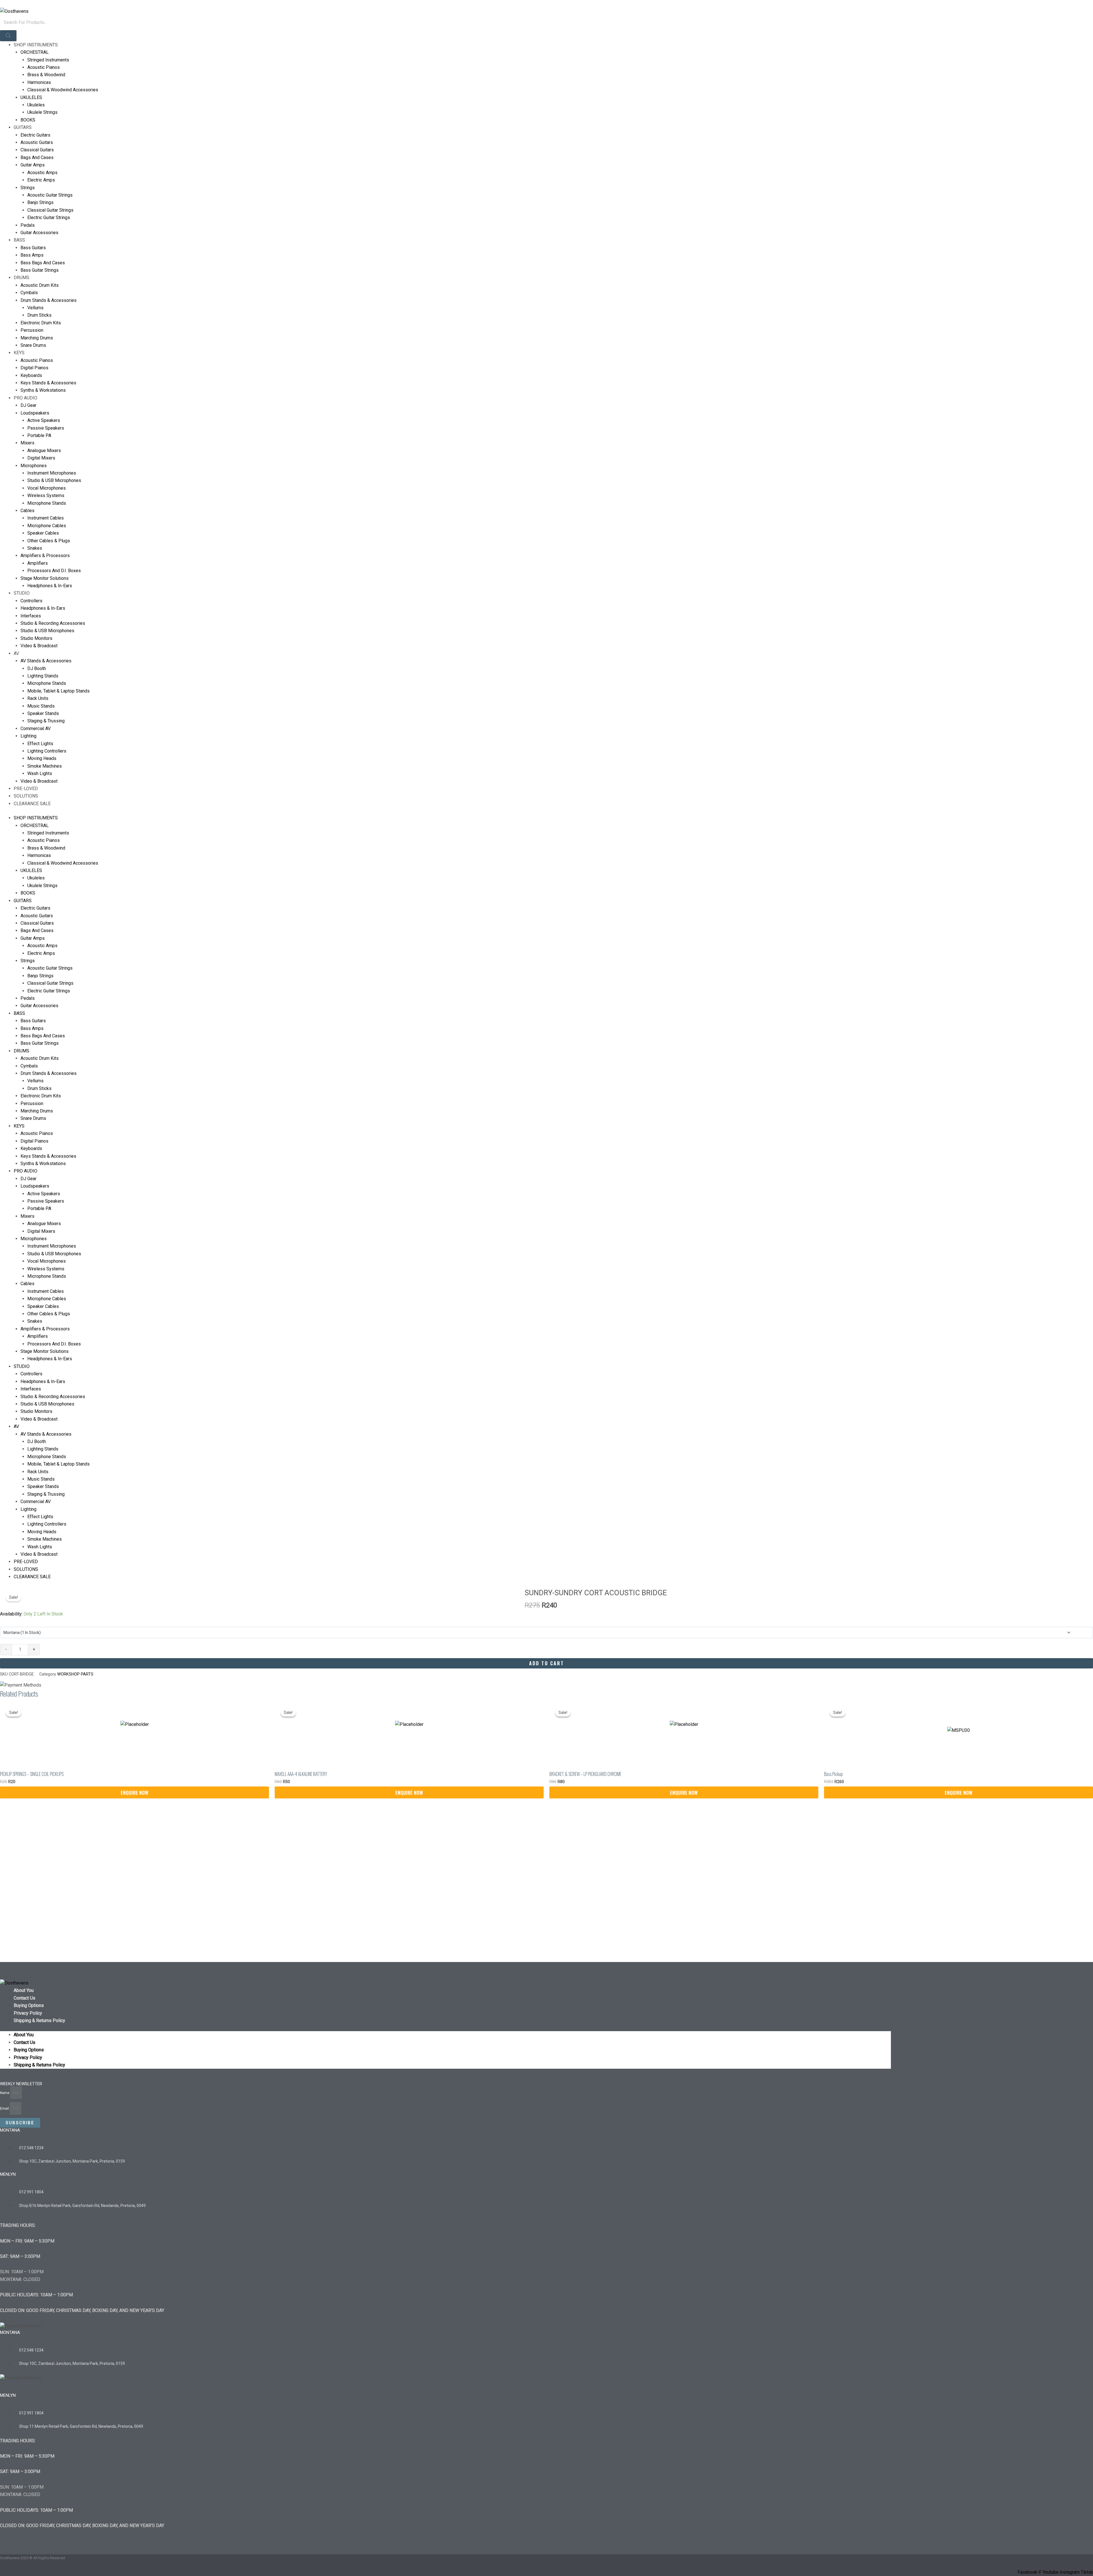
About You (24, 1990)
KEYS (19, 353)
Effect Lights (40, 744)
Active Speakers (44, 420)
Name (5, 2093)
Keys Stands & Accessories (48, 383)
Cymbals (29, 293)
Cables (27, 511)
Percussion (32, 330)
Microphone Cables (47, 526)
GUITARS (23, 127)
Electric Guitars (35, 135)
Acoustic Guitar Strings (50, 195)
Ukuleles (36, 105)
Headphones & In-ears (43, 608)
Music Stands (41, 706)
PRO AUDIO (25, 398)
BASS (19, 240)
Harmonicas (39, 82)
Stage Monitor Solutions (45, 578)
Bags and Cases (37, 157)
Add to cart (547, 1663)
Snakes (35, 548)
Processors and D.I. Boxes (54, 571)
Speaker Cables (43, 533)
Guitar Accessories (39, 233)
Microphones (34, 466)
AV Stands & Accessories (46, 661)
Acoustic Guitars (37, 142)
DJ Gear (28, 405)
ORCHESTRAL (35, 52)
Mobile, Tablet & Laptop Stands (58, 691)
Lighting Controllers (47, 751)
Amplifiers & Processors (45, 556)
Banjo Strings (40, 202)
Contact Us (24, 1998)
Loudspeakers (35, 413)
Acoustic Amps (42, 173)
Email (5, 2109)
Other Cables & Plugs (49, 541)
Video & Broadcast (39, 646)
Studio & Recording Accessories (53, 623)
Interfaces (31, 616)
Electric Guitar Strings (49, 218)
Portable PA (39, 435)
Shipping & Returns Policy (39, 2020)
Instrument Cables (46, 518)
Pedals (28, 225)
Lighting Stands (43, 676)
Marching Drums (37, 338)
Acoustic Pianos (44, 67)
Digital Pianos (34, 368)
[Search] (8, 36)
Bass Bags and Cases (43, 263)
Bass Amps (32, 255)
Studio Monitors (36, 638)
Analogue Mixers (44, 451)
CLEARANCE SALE (32, 804)
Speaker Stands (43, 713)
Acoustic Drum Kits (40, 285)
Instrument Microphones (52, 473)
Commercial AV (36, 729)
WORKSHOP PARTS (75, 1674)
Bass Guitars (33, 248)
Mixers (27, 443)
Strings (28, 188)
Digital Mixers (41, 458)
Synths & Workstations (43, 390)
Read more (134, 1792)
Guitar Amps (33, 165)
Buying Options (29, 2005)
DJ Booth (37, 668)
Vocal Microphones (47, 488)
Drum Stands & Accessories (49, 300)
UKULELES (31, 97)
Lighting (28, 736)
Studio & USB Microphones (54, 480)
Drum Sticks (39, 315)
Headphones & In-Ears (50, 586)
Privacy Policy (28, 2013)
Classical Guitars (37, 150)
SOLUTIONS (26, 796)
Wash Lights (40, 773)
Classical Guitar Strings (50, 210)
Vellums (35, 308)
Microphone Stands (47, 503)
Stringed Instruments (48, 60)
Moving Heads (42, 758)
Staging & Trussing (46, 721)
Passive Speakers (46, 428)
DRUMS (21, 278)
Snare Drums (33, 345)
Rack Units (38, 698)
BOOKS (28, 120)
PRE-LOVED (26, 789)
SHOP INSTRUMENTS (36, 45)
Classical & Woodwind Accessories (63, 90)
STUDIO (22, 593)
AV (16, 653)
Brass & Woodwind (46, 75)
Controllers (31, 601)
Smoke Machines (45, 766)
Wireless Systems (46, 495)
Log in (6, 4)
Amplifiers (38, 563)
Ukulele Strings (42, 112)
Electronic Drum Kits (41, 323)
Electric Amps (41, 180)
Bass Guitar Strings (40, 270)
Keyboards (31, 375)
